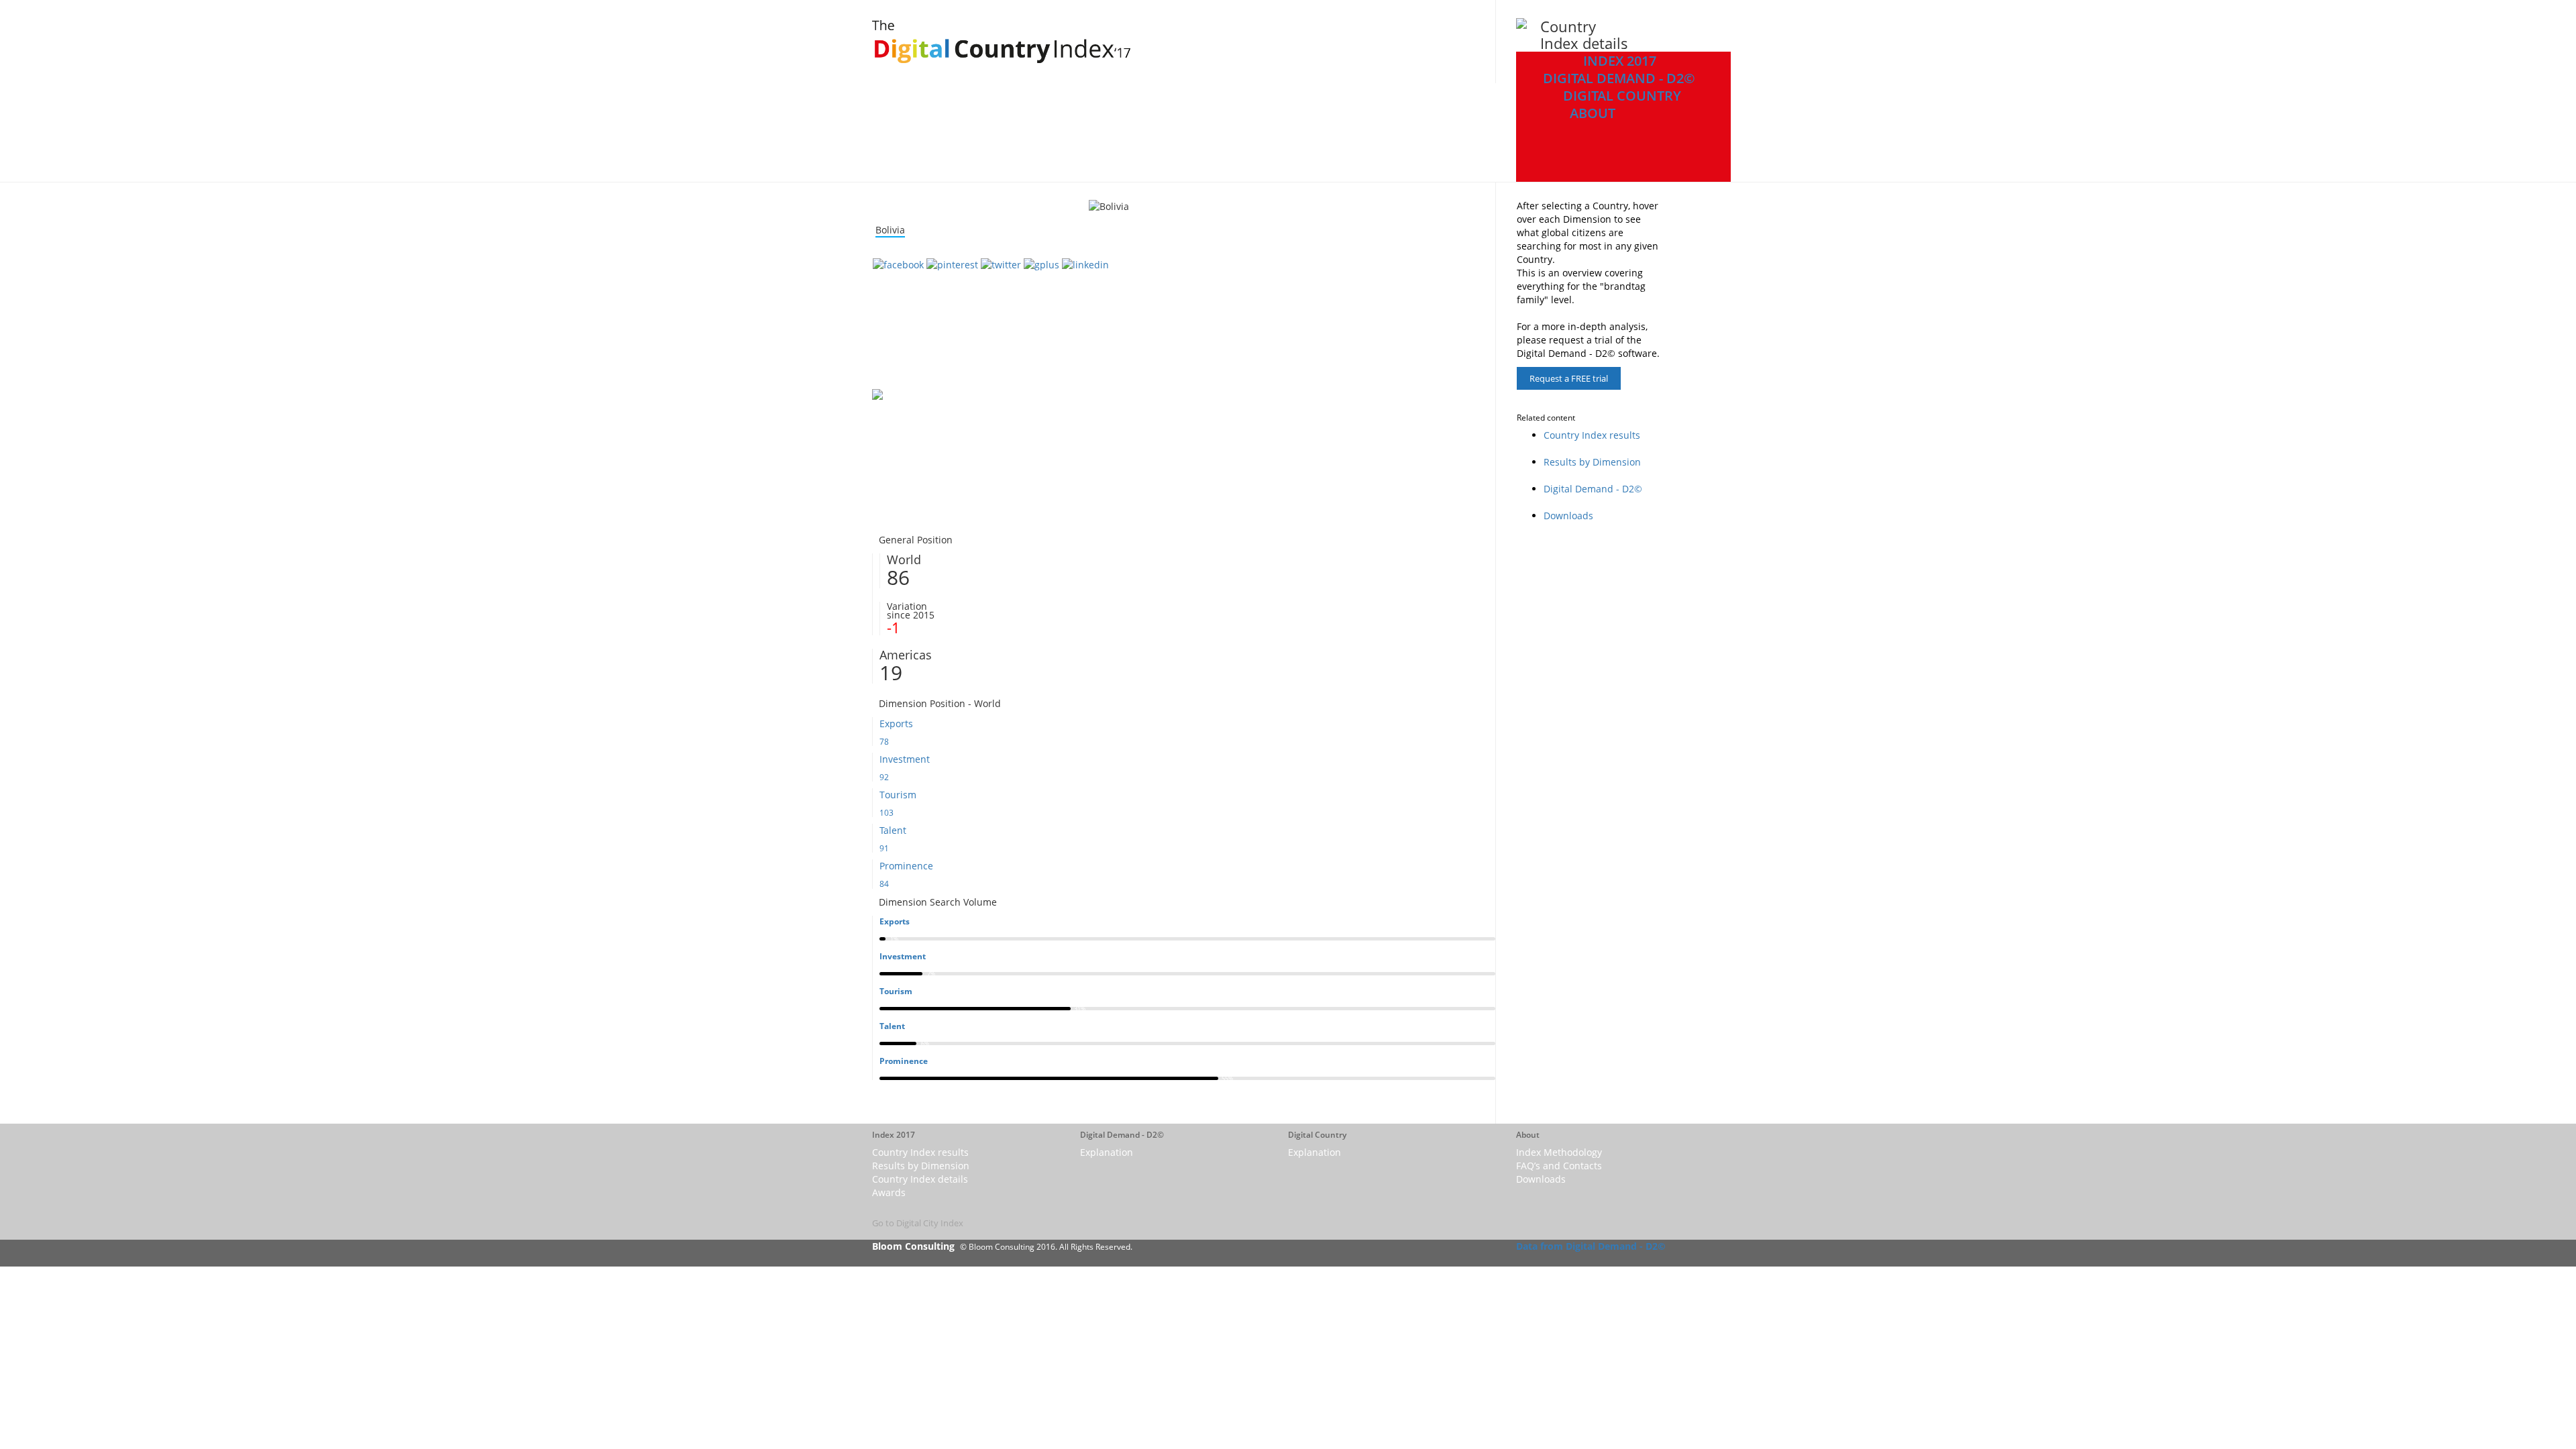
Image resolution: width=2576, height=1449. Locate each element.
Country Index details (920, 1179)
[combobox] (890, 230)
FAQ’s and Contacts (1559, 1166)
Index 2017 (1620, 61)
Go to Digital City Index (918, 1223)
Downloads (1568, 516)
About (1593, 113)
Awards (889, 1192)
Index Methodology (1559, 1152)
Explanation (1107, 1152)
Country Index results (1592, 435)
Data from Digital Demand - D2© (1591, 1246)
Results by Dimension (1592, 462)
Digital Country (1622, 96)
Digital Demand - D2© (1619, 78)
